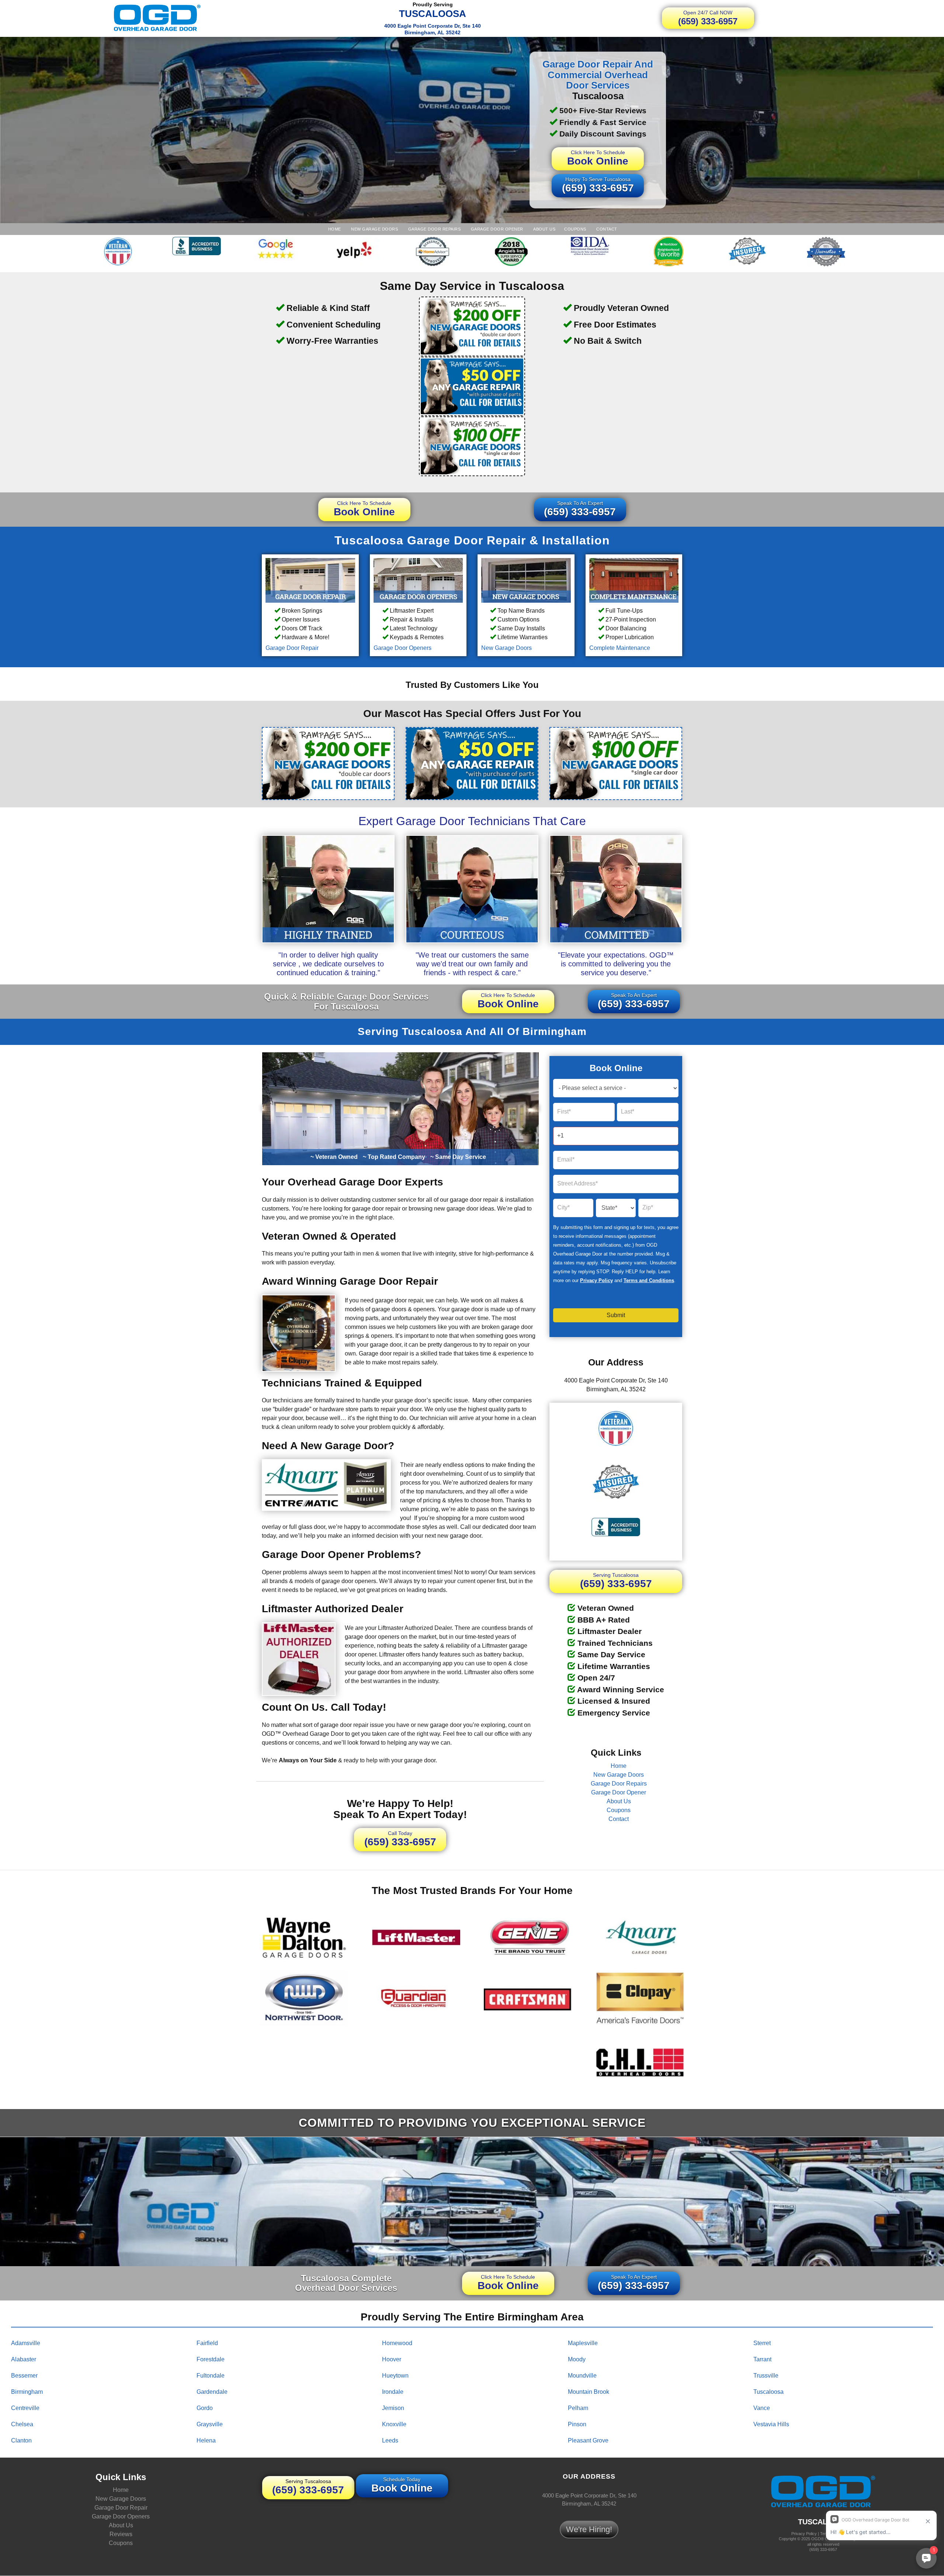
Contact (606, 229)
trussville (766, 2375)
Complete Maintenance (620, 648)
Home (334, 229)
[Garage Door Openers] (418, 580)
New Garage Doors (374, 229)
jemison (393, 2408)
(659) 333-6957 (708, 18)
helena (206, 2440)
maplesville (583, 2343)
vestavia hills (771, 2424)
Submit (616, 1315)
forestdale (211, 2359)
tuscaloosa (768, 2391)
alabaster (24, 2359)
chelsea (22, 2424)
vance (762, 2408)
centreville (25, 2408)
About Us (544, 229)
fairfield (207, 2343)
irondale (393, 2391)
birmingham (27, 2391)
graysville (210, 2424)
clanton (21, 2440)
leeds (390, 2440)
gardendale (212, 2391)
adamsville (26, 2343)
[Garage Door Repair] (310, 580)
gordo (205, 2408)
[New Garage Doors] (526, 580)
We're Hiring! (589, 2529)
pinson (577, 2424)
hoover (392, 2359)
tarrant (762, 2359)
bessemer (24, 2375)
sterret (762, 2343)
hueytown (395, 2375)
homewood (397, 2343)
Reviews (121, 2535)
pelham (578, 2408)
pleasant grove (588, 2440)
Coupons (575, 229)
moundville (582, 2375)
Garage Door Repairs (434, 229)
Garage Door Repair (292, 648)
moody (577, 2359)
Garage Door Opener (496, 229)
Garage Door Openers (402, 648)
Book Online (598, 158)
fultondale (211, 2375)
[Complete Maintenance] (634, 580)
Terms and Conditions (649, 1280)
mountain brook (589, 2391)
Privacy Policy (596, 1280)
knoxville (394, 2424)
